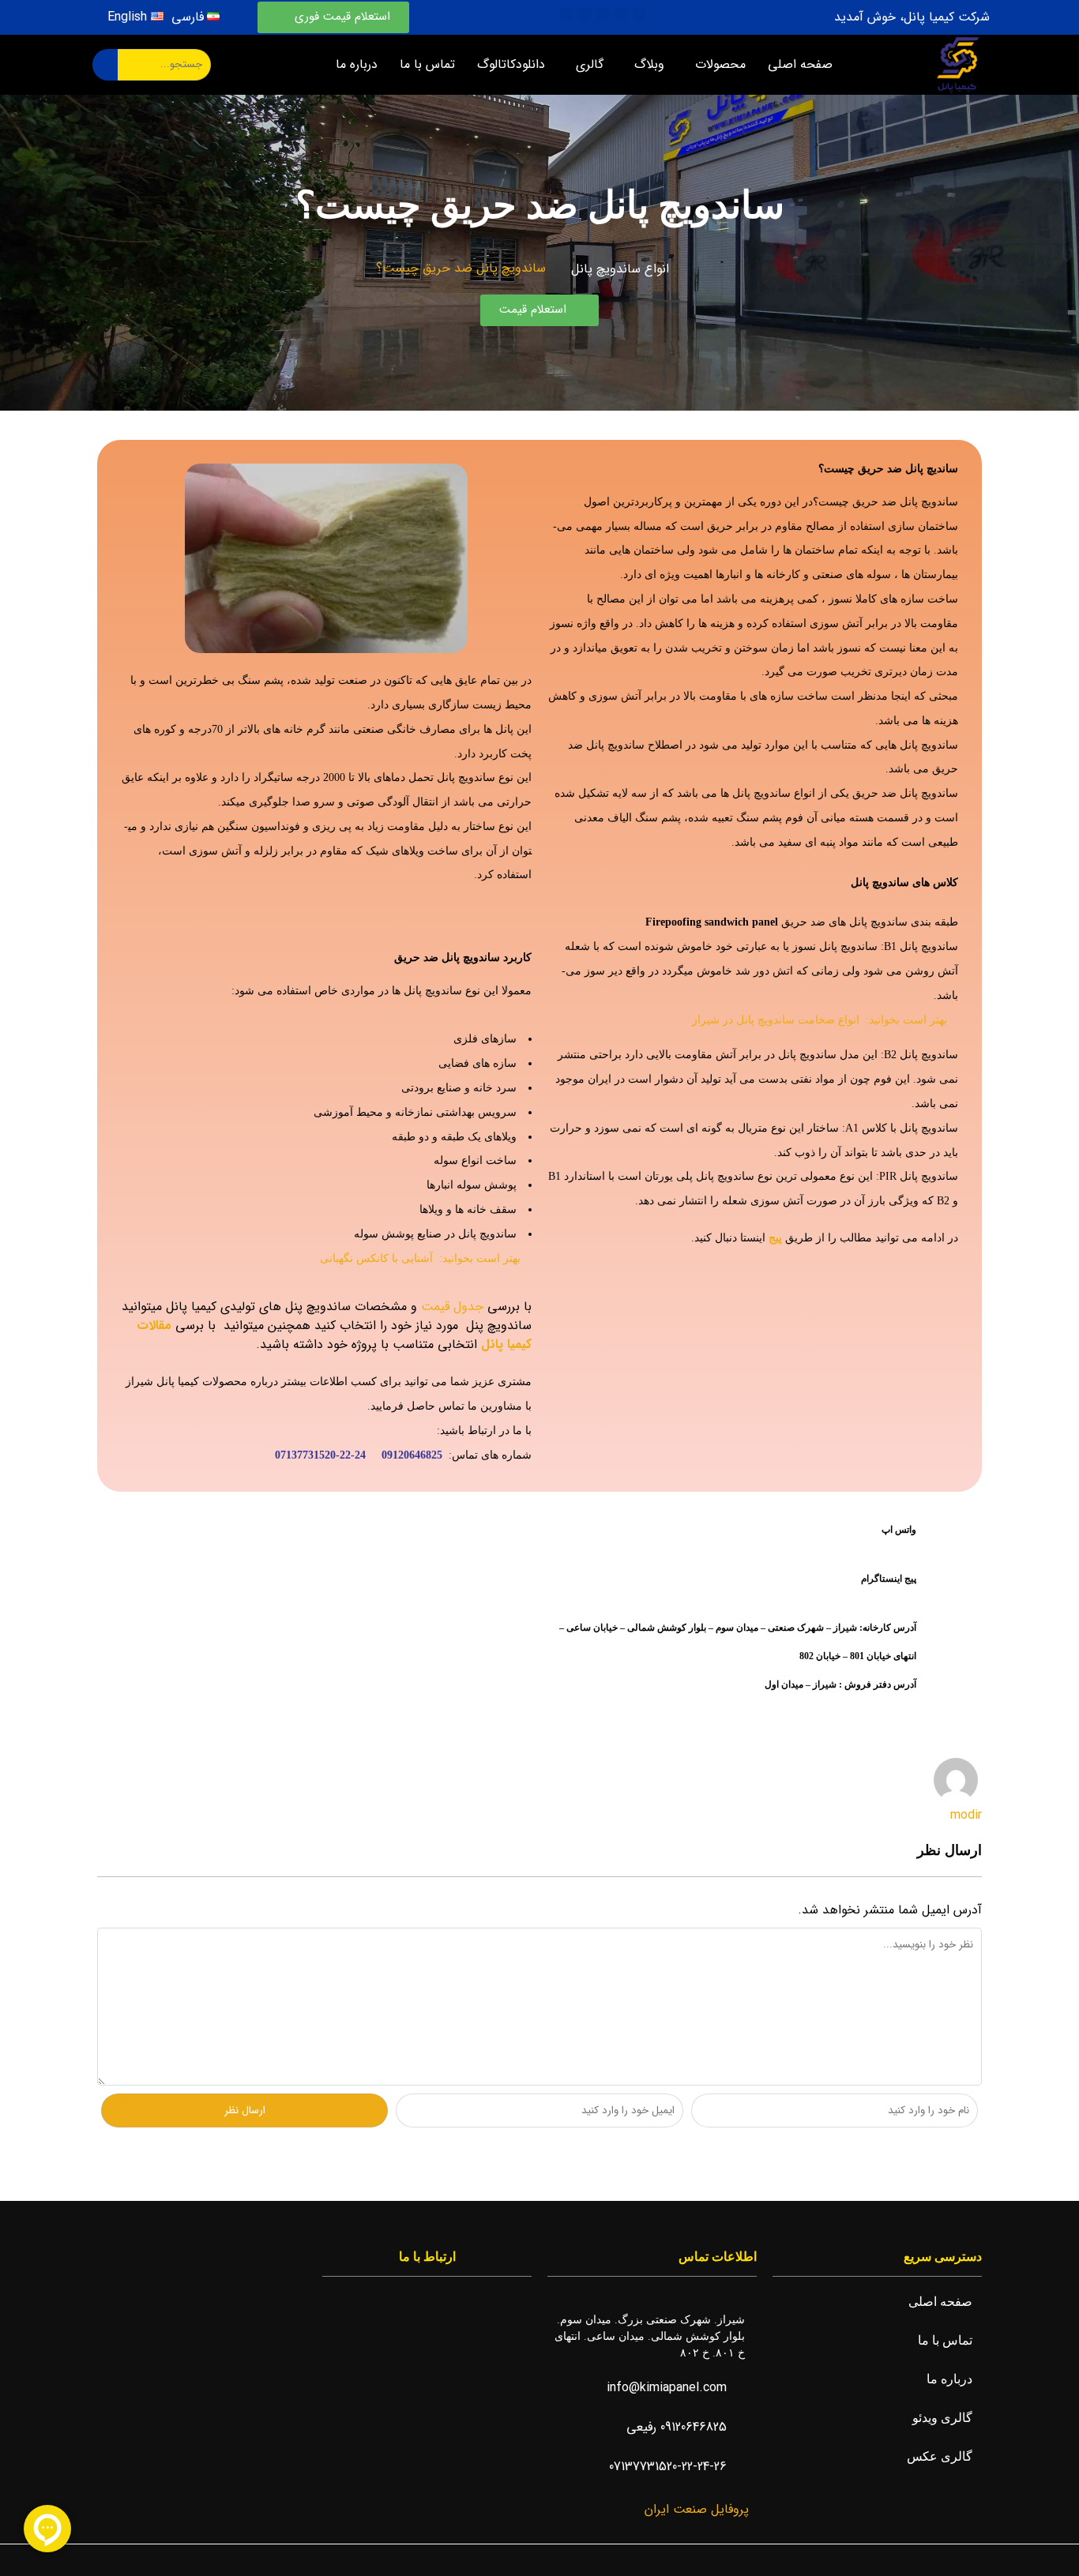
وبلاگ (649, 64)
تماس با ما (427, 64)
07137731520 (305, 1455)
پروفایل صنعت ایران (695, 2509)
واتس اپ (899, 1530)
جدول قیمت (452, 1307)
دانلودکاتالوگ (511, 64)
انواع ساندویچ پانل (620, 269)
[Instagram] (621, 14)
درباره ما (357, 64)
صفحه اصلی (800, 64)
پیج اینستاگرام (889, 1579)
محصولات (720, 64)
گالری (590, 64)
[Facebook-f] (639, 14)
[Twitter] (585, 14)
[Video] (566, 14)
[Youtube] (603, 14)
